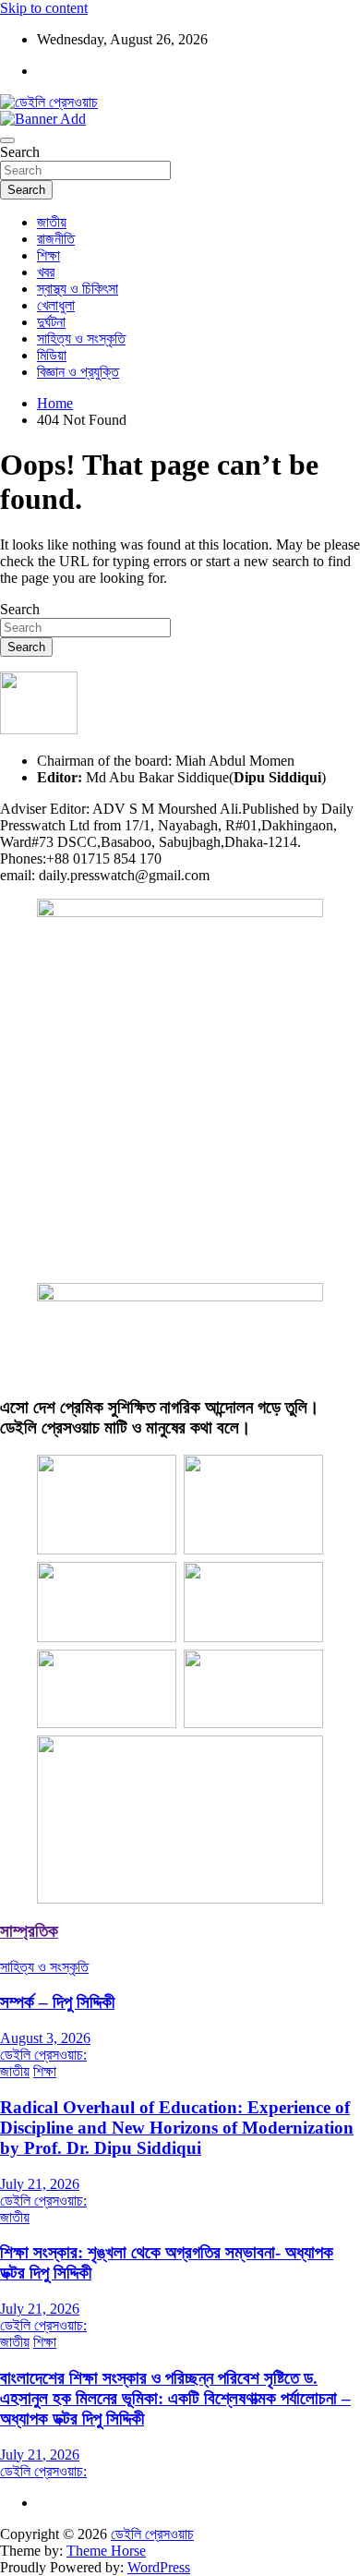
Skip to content (44, 8)
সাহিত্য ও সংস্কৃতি (81, 339)
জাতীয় (52, 222)
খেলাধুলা (56, 305)
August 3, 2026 (45, 2038)
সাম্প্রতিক (29, 1931)
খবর (46, 272)
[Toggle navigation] (7, 140)
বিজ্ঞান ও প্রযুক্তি (78, 372)
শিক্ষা (48, 255)
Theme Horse (106, 2551)
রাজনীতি (56, 239)
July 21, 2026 (40, 2184)
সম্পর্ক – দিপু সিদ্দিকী (57, 2002)
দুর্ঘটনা (51, 322)
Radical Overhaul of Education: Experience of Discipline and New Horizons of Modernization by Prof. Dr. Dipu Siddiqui (177, 2128)
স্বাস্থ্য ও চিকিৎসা (78, 289)
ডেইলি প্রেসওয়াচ (152, 2534)
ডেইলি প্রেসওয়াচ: (43, 2055)
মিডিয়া (52, 355)
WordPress (159, 2567)
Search (20, 152)
